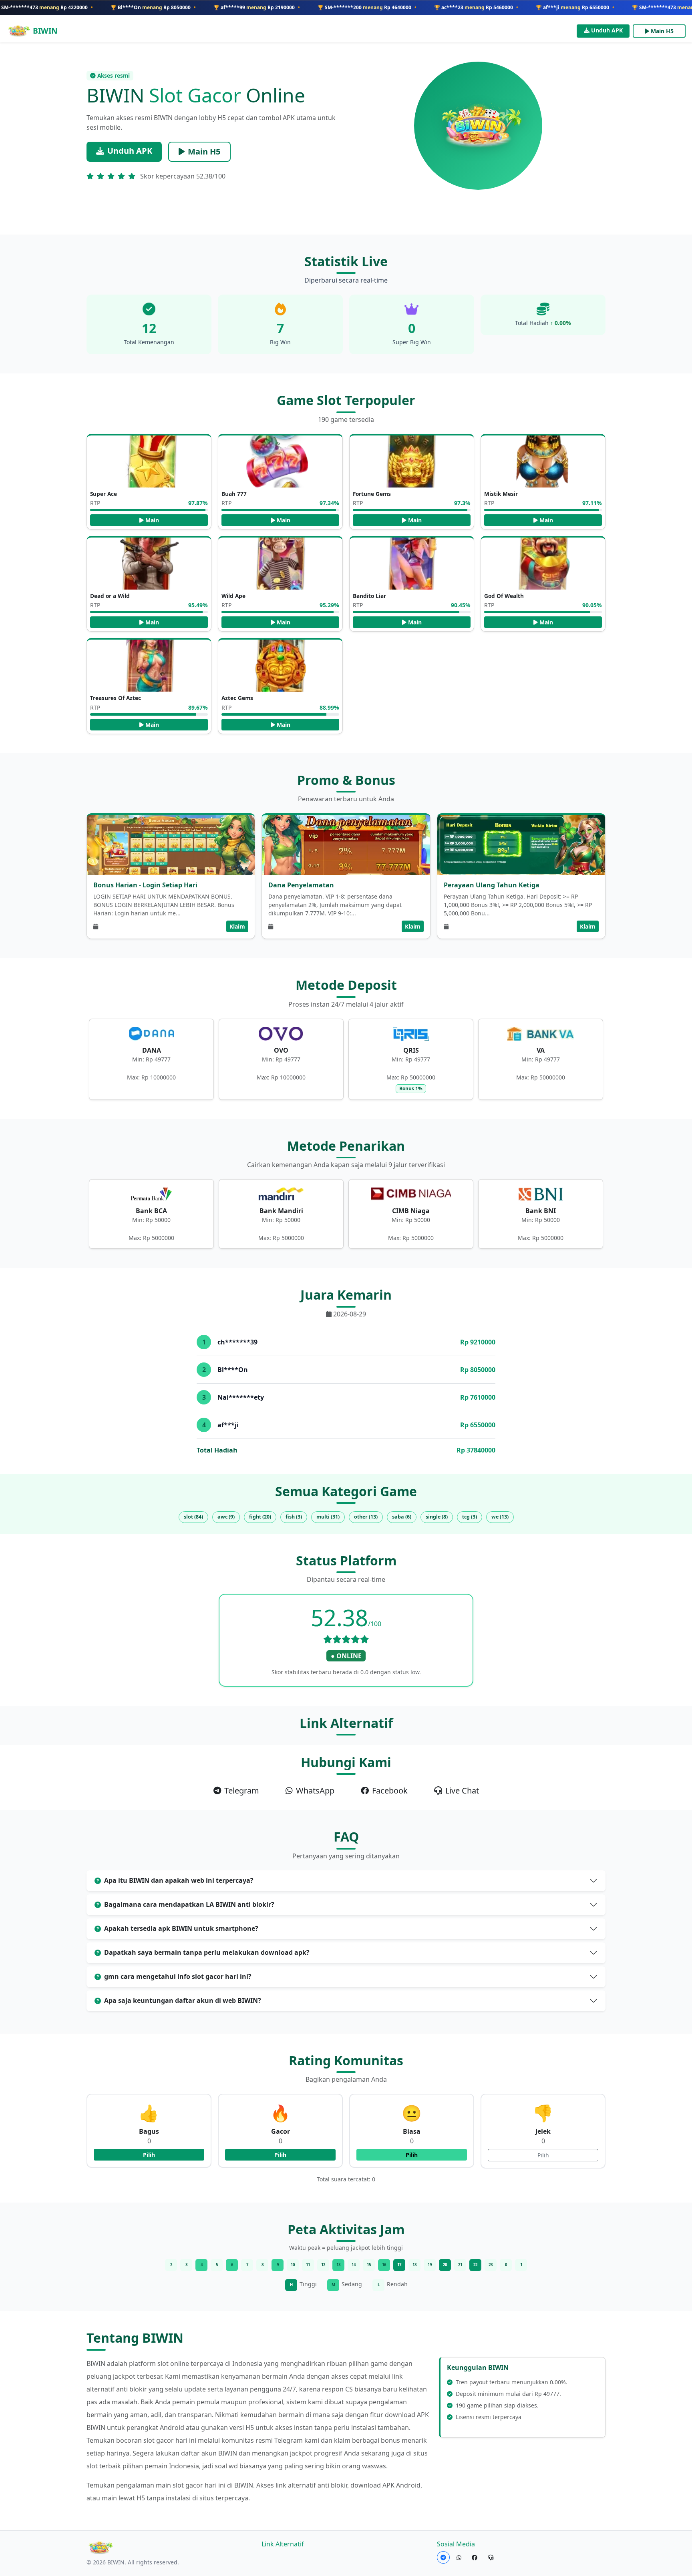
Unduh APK (607, 30)
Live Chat (462, 1791)
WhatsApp (315, 1791)
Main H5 (662, 31)
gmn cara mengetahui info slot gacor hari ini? (178, 1976)
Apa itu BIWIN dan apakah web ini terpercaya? (179, 1880)
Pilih (149, 2155)
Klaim (237, 926)
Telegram (242, 1791)
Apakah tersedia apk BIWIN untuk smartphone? (181, 1928)
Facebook (390, 1791)
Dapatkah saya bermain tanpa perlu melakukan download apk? (207, 1952)
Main (152, 520)
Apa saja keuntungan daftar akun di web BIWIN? (183, 2000)
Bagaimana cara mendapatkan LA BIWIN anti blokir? (189, 1904)
